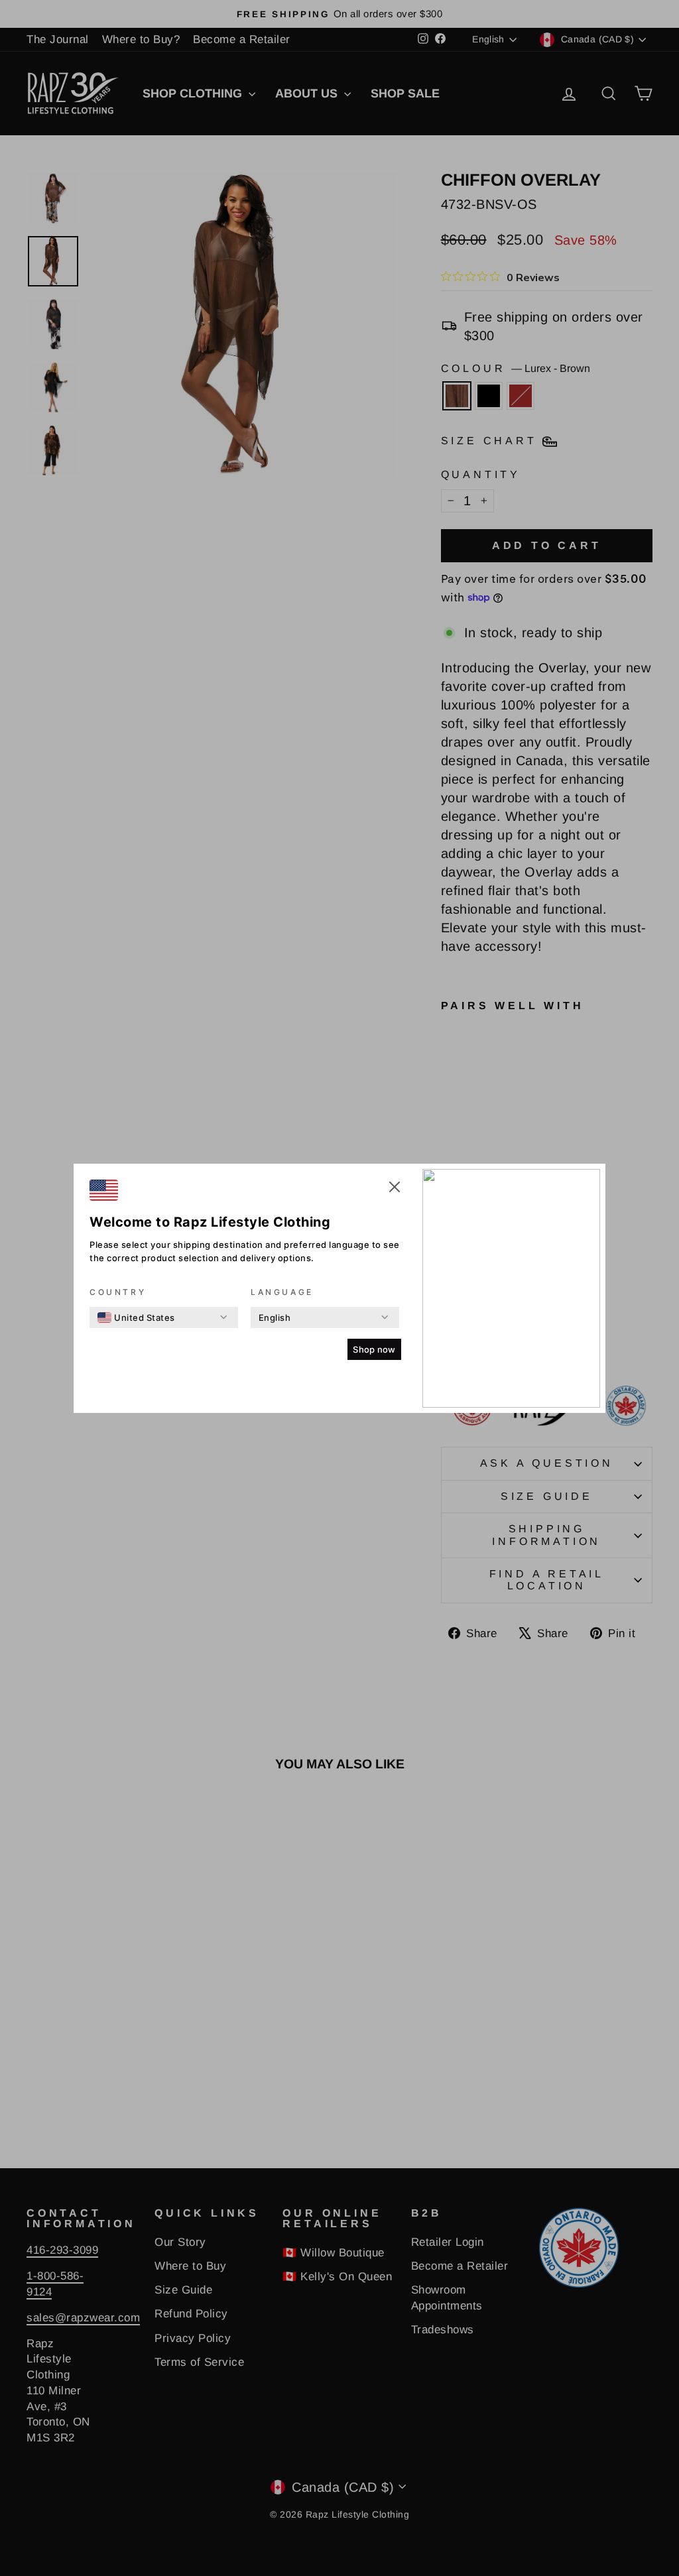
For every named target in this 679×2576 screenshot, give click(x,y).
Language (282, 1292)
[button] (395, 1189)
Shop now (374, 1349)
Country (118, 1292)
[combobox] (136, 1318)
